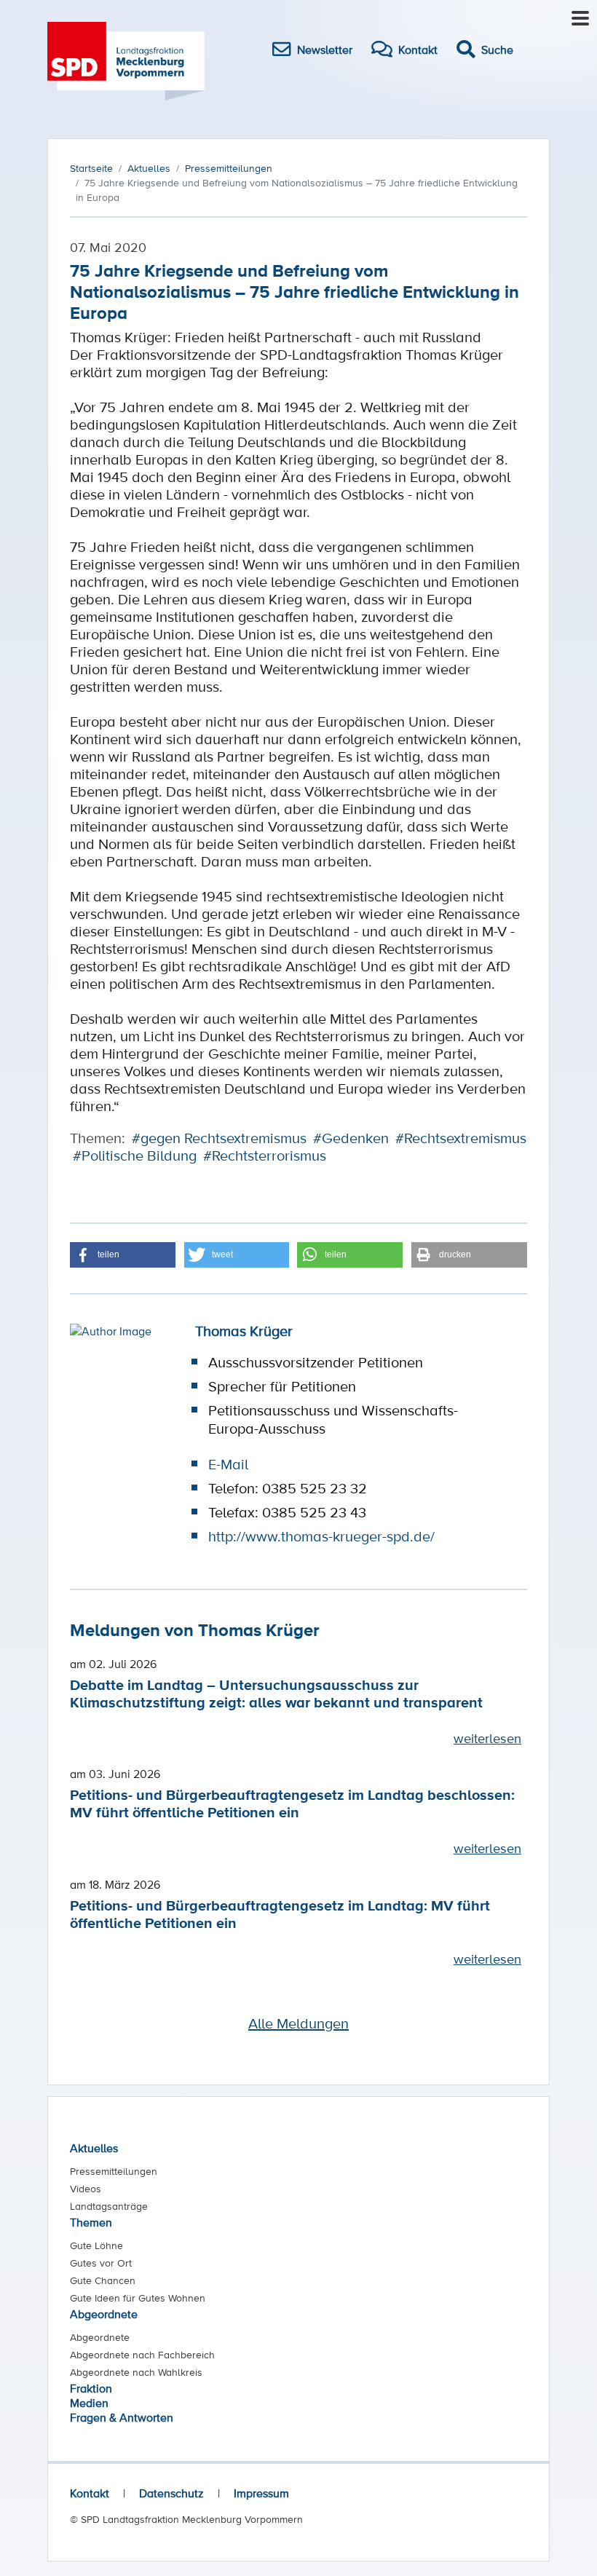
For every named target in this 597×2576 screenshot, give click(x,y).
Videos (86, 2189)
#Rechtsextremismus (461, 1138)
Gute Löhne (96, 2245)
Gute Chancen (103, 2280)
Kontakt (90, 2493)
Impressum (261, 2493)
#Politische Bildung (135, 1155)
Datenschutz (171, 2493)
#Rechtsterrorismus (265, 1155)
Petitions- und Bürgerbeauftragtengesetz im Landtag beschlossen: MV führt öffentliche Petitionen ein (292, 1803)
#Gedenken (351, 1138)
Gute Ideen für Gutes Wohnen (138, 2298)
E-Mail (228, 1464)
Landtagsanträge (109, 2206)
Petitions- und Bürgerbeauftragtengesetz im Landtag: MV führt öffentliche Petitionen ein (280, 1914)
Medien (89, 2403)
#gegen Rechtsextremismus (219, 1138)
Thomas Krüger (244, 1331)
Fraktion (91, 2388)
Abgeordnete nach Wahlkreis (136, 2372)
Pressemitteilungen (114, 2171)
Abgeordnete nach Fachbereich (142, 2355)
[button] (123, 1255)
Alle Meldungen (298, 2023)
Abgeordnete (104, 2314)
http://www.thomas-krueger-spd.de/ (321, 1536)
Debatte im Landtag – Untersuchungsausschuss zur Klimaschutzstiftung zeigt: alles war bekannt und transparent (276, 1693)
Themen (91, 2222)
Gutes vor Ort (101, 2263)
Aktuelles (94, 2148)
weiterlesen (487, 1738)
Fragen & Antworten (122, 2417)
